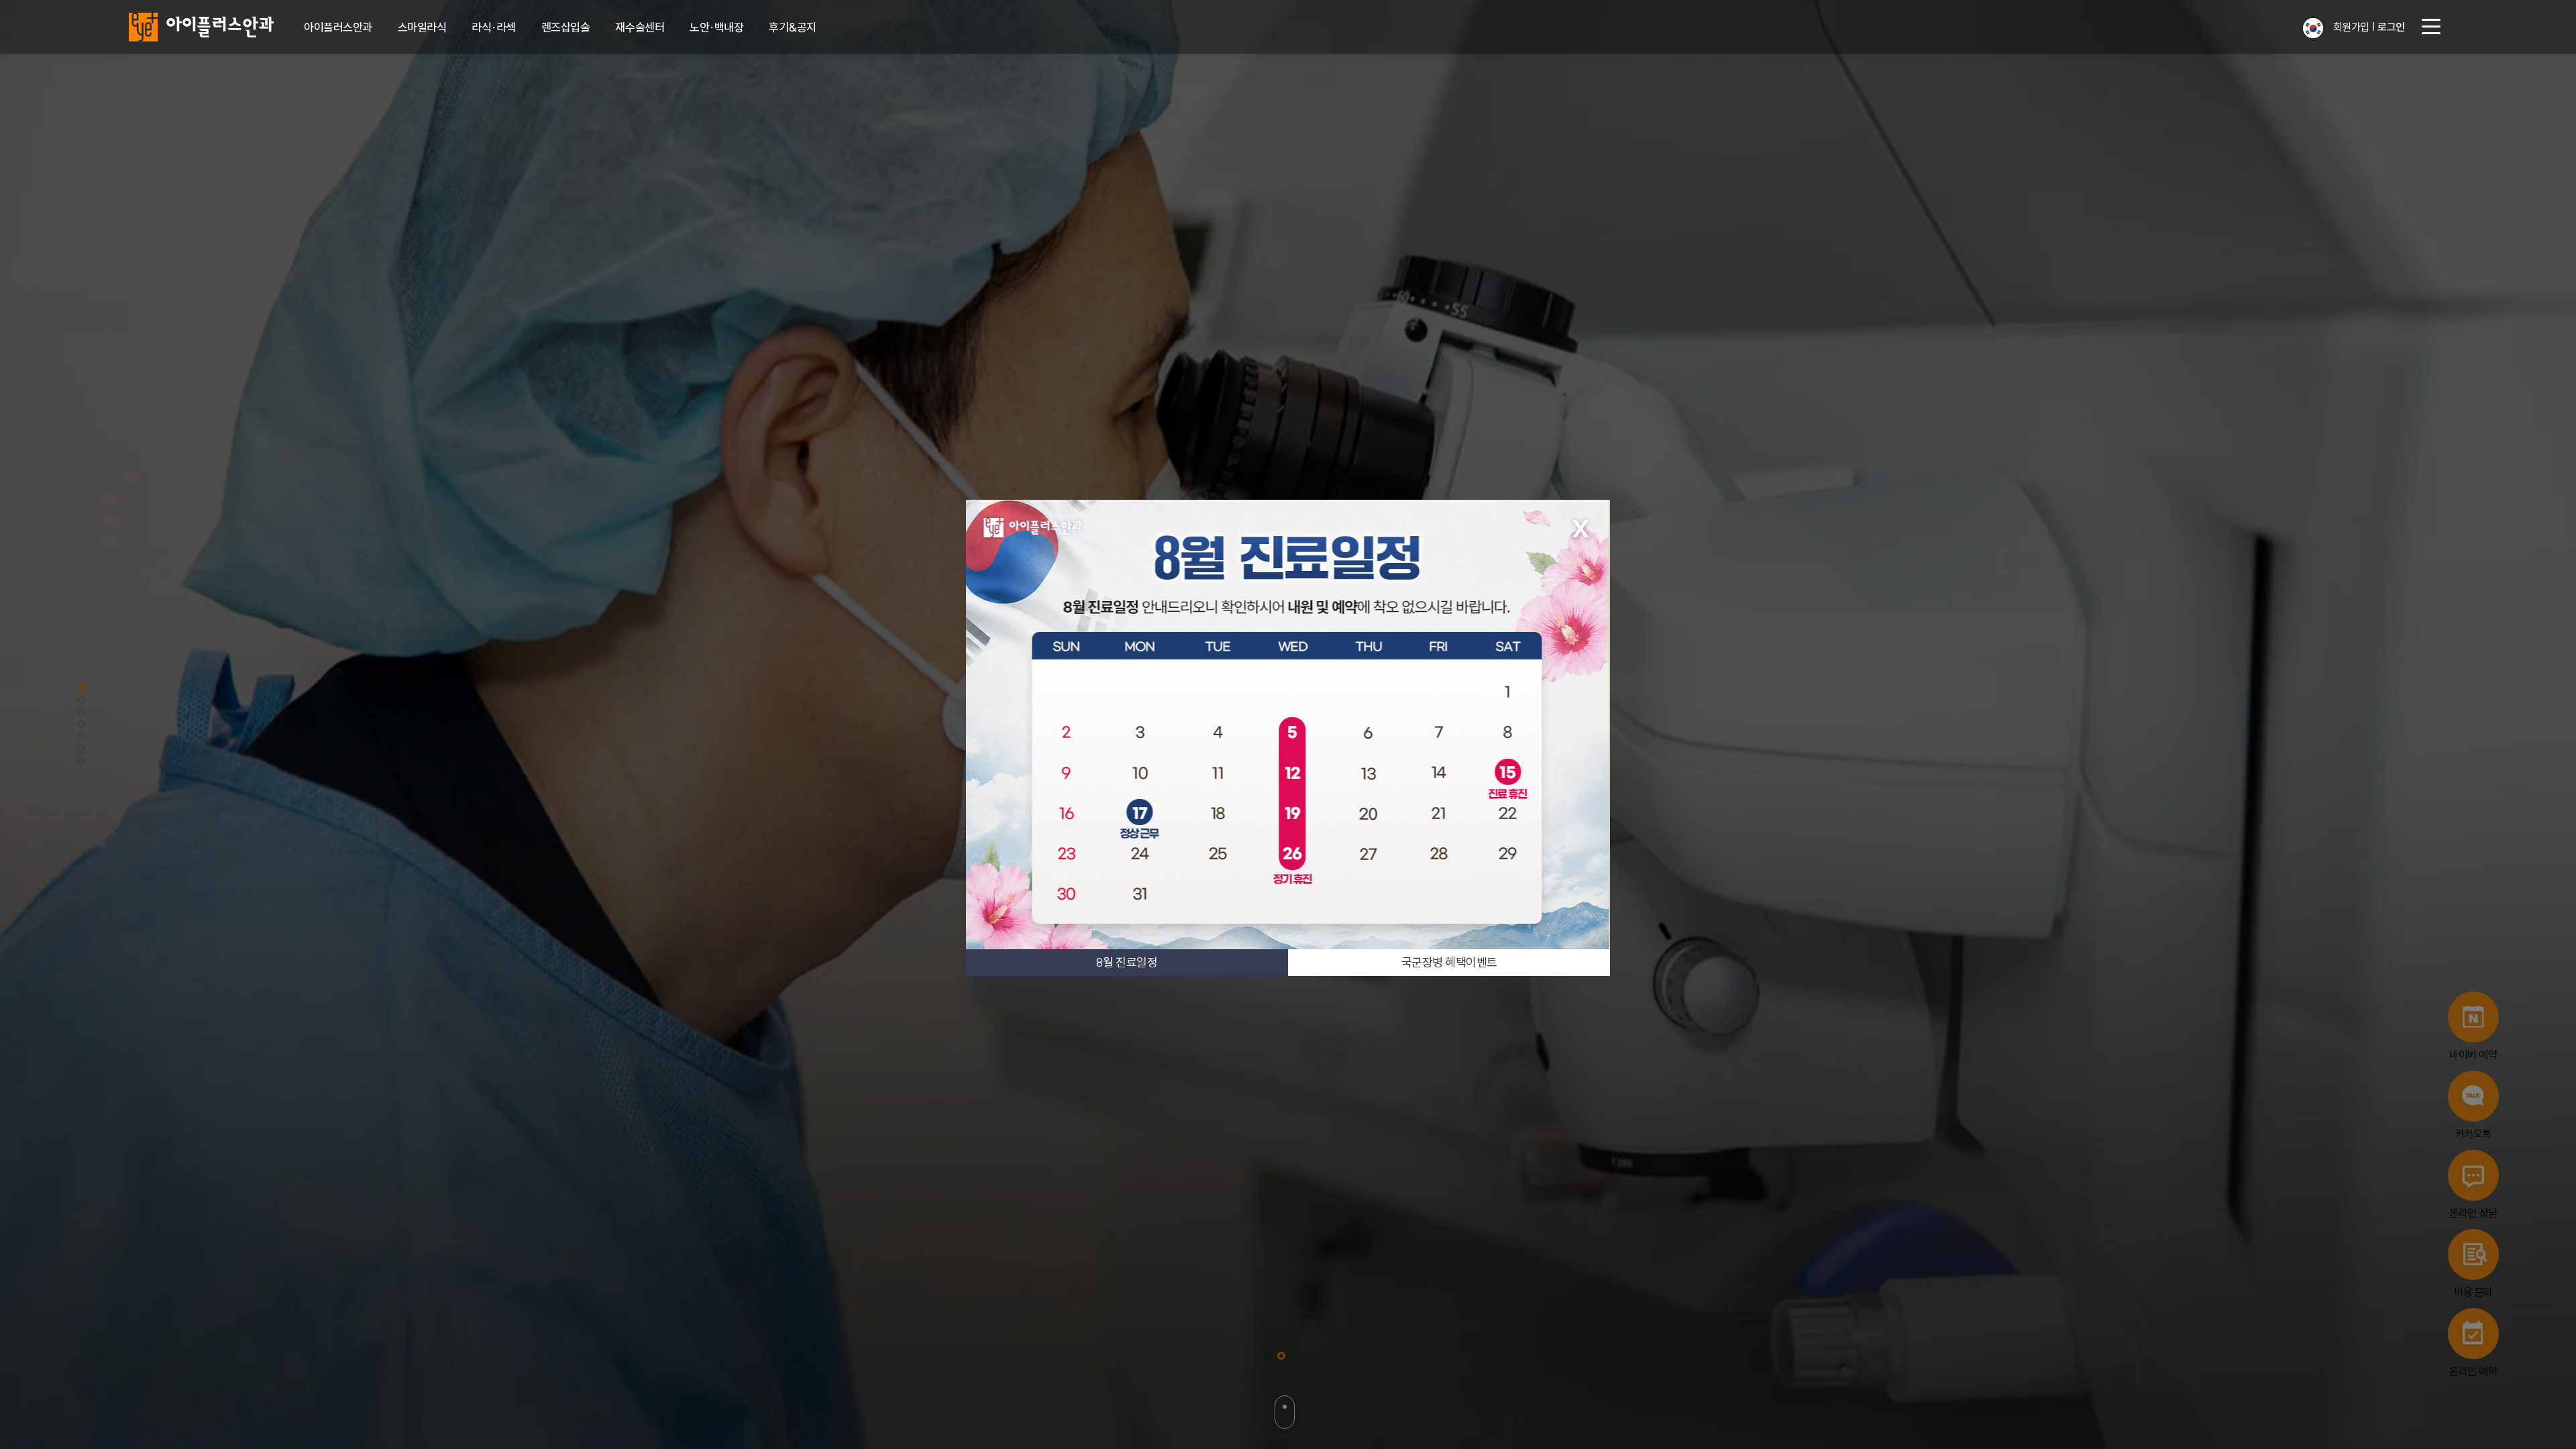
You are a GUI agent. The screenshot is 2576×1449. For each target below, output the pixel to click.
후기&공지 (793, 27)
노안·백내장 (716, 27)
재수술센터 (640, 27)
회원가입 (2351, 27)
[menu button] (2431, 27)
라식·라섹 (494, 27)
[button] (2313, 28)
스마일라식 (422, 27)
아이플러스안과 (338, 27)
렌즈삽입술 (566, 27)
